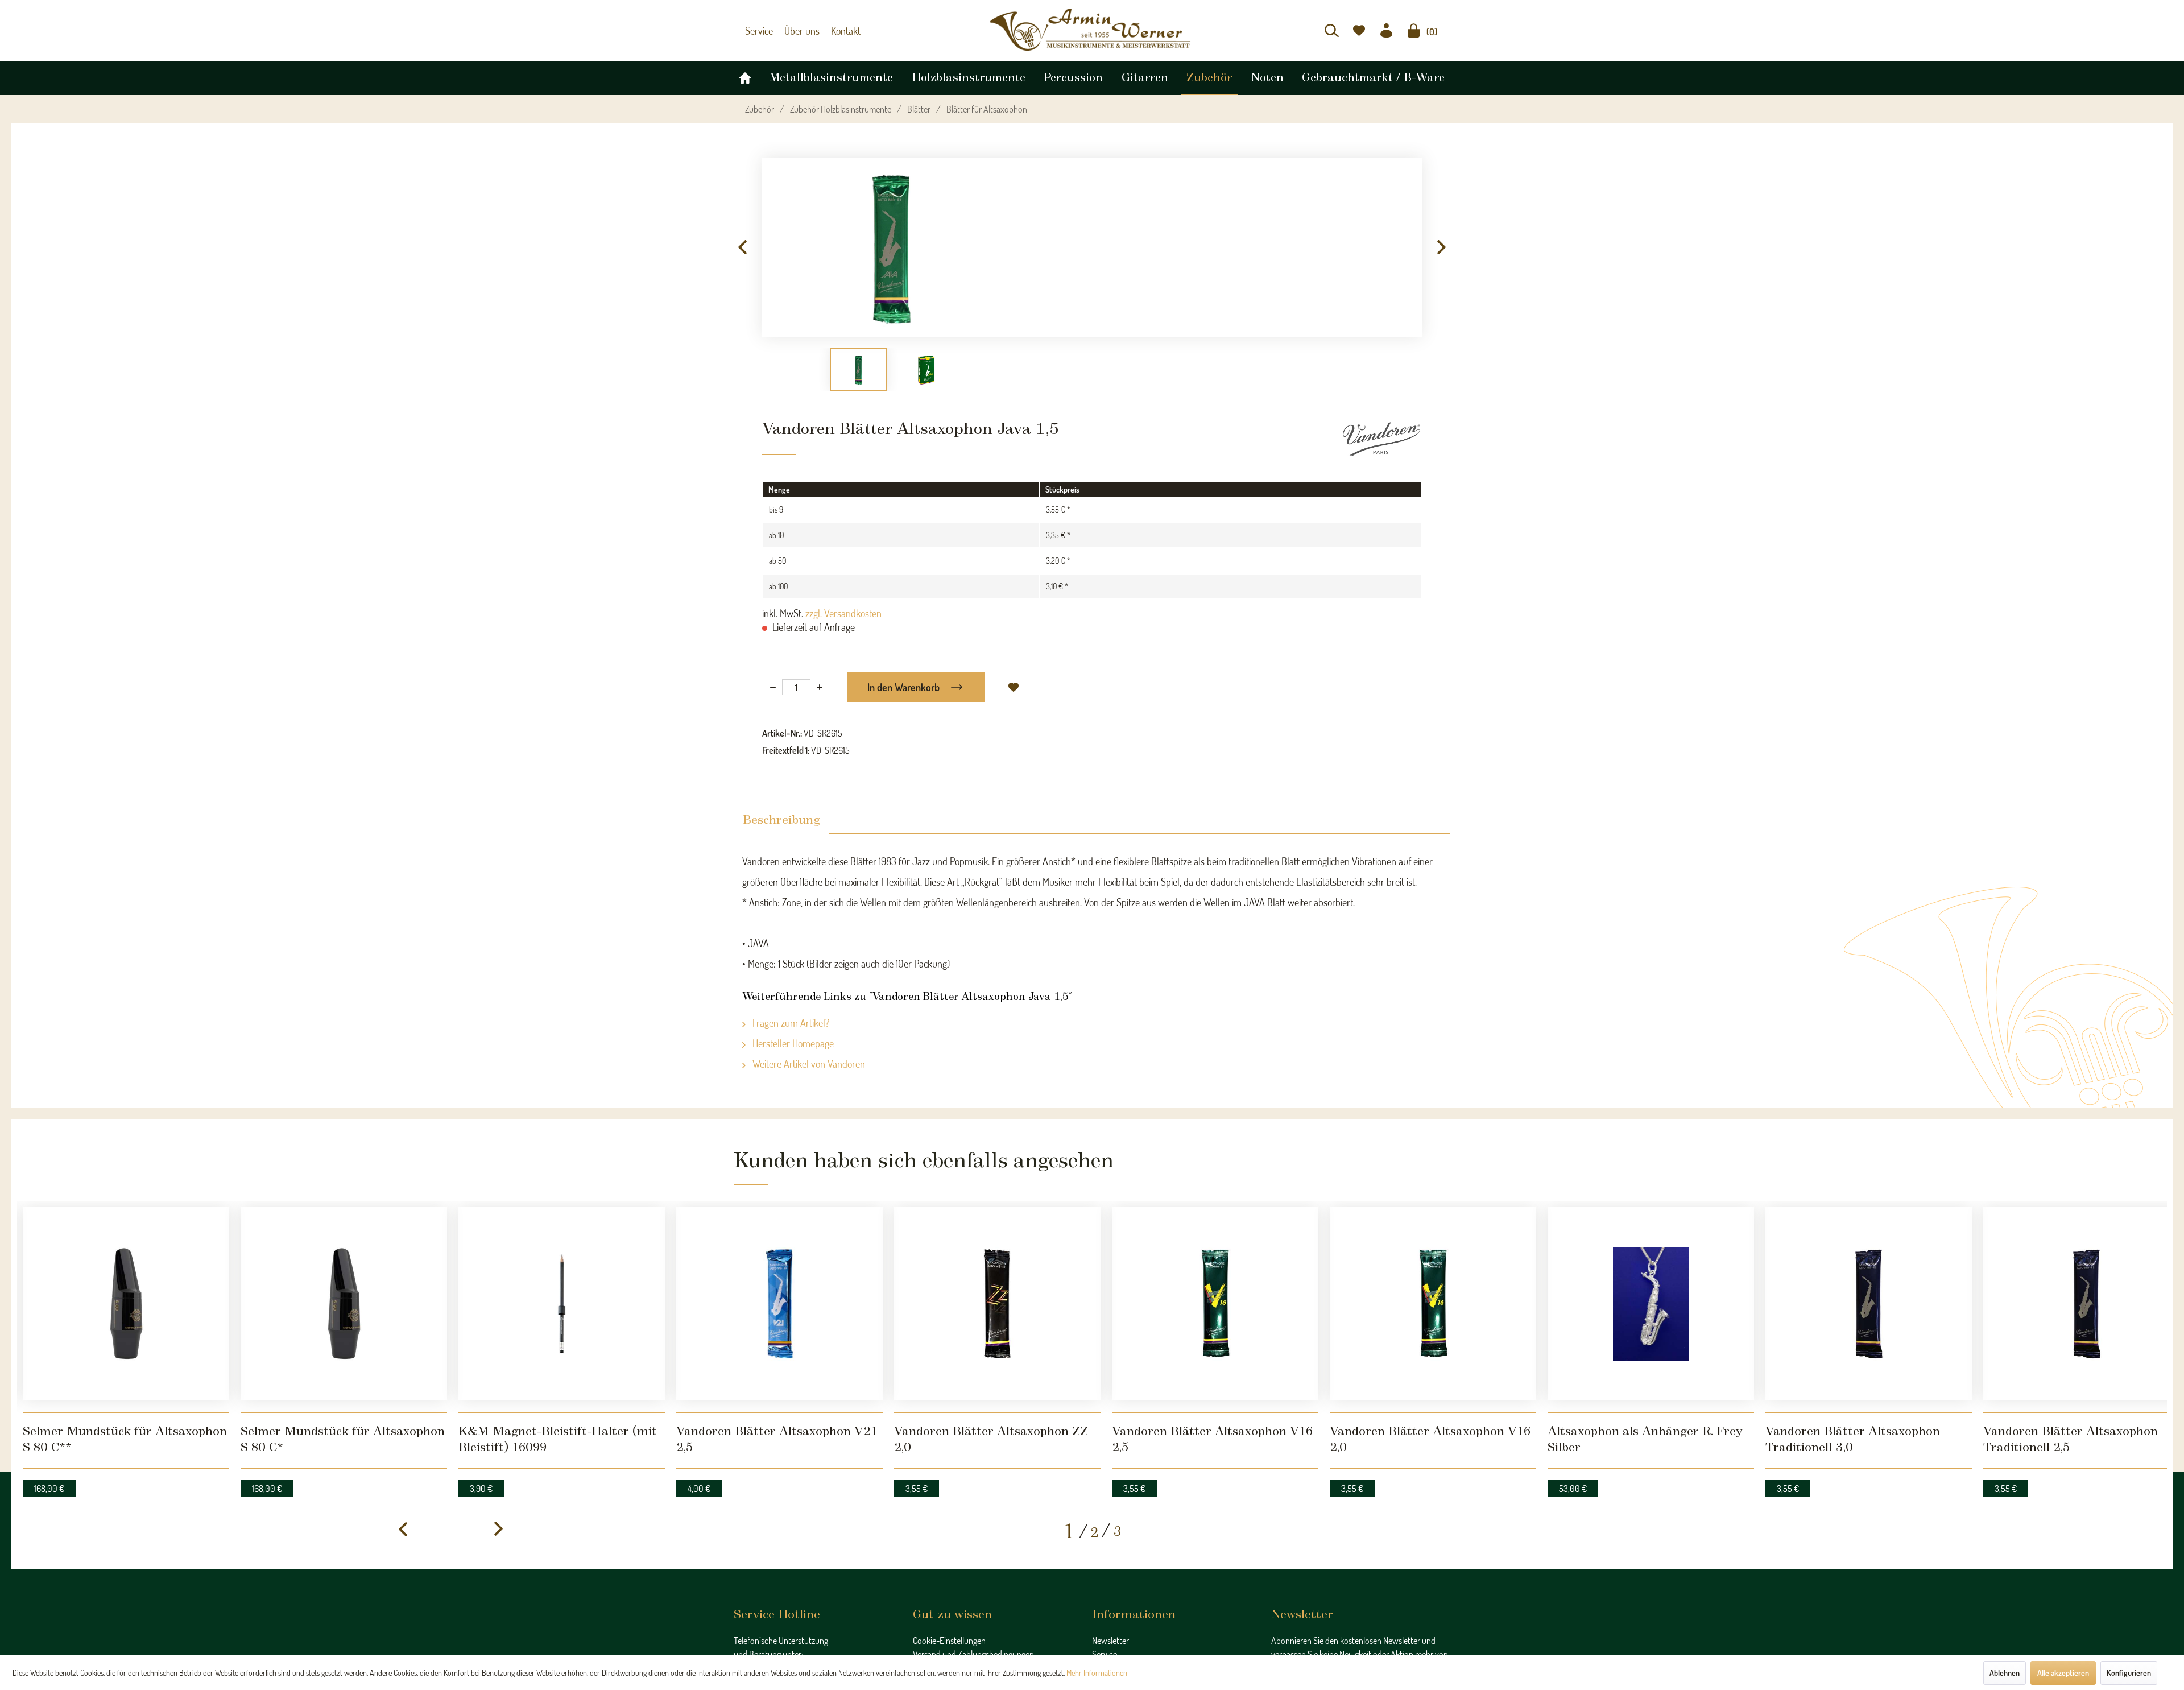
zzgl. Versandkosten (843, 608)
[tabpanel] (126, 1297)
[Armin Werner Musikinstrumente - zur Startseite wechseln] (1092, 30)
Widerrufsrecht (939, 1588)
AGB (921, 1615)
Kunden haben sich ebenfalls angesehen (886, 1153)
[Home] (745, 75)
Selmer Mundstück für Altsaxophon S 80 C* (336, 1361)
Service (758, 31)
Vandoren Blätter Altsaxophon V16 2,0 (1415, 1361)
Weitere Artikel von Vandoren (808, 1058)
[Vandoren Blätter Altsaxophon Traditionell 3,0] (1869, 1267)
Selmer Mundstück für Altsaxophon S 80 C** (121, 1361)
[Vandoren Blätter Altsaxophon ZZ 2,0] (997, 1267)
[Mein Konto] (1386, 30)
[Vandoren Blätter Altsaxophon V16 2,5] (1215, 1267)
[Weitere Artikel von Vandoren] (1381, 433)
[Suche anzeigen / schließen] (1332, 30)
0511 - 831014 (770, 1600)
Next (1442, 242)
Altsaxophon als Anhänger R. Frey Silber (1637, 1361)
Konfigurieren (2129, 1673)
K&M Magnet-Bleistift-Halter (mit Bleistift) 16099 (554, 1369)
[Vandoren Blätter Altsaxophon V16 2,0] (1433, 1267)
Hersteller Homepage (792, 1038)
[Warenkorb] (1414, 30)
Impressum (932, 1629)
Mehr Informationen (1097, 1673)
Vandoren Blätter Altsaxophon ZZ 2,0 (977, 1361)
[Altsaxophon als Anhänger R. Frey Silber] (1651, 1267)
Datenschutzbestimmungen (1365, 1639)
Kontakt (837, 31)
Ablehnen (2005, 1673)
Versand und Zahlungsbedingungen (973, 1575)
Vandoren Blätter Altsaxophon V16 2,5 (1197, 1361)
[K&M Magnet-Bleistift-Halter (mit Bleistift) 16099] (562, 1267)
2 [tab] (1095, 1453)
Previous (742, 242)
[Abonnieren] (1432, 1617)
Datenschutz (934, 1602)
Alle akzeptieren (2063, 1673)
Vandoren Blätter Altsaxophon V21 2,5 (762, 1361)
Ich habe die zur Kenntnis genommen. (1359, 1643)
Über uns (797, 31)
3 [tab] (1117, 1452)
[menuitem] (1332, 30)
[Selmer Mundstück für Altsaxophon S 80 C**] (126, 1267)
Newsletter (1110, 1561)
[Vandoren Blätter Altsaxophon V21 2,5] (779, 1267)
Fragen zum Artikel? (790, 1017)
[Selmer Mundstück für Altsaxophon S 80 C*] (344, 1267)
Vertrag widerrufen (945, 1643)
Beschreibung (781, 815)
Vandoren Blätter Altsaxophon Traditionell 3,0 (1867, 1361)
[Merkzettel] (1359, 30)
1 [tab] (1070, 1452)
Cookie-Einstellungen (949, 1561)
